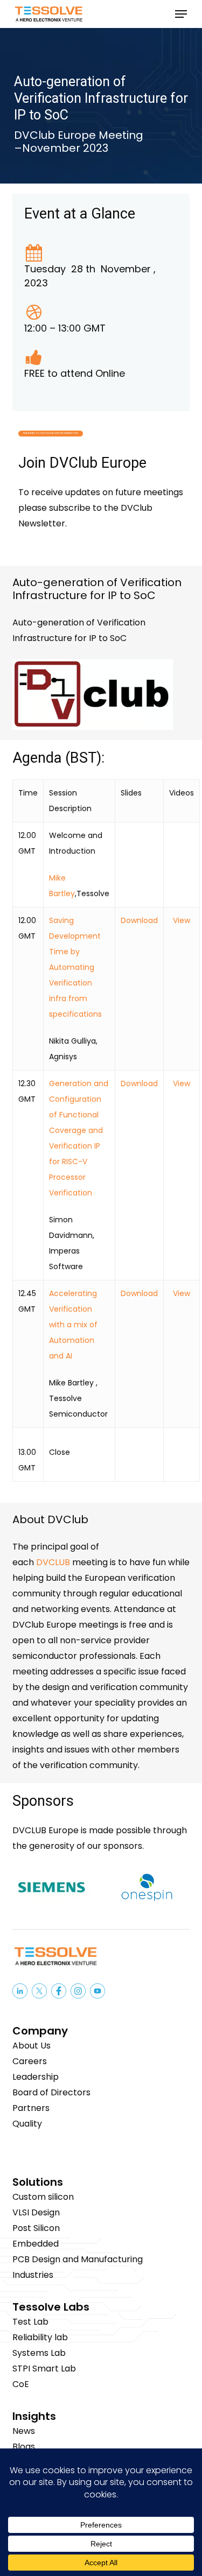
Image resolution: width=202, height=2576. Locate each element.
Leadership (36, 2077)
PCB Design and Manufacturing (78, 2259)
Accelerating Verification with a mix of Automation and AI (73, 1325)
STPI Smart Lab (44, 2369)
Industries (33, 2275)
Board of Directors (51, 2092)
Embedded (36, 2244)
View (182, 920)
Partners (31, 2108)
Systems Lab (39, 2353)
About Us (32, 2046)
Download (139, 920)
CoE (21, 2384)
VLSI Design (36, 2212)
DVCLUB (54, 1562)
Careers (30, 2061)
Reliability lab (40, 2337)
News (24, 2431)
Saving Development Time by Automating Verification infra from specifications (75, 967)
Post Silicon (36, 2228)
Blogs (24, 2447)
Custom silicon (43, 2197)
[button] (181, 14)
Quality (27, 2124)
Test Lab (30, 2322)
